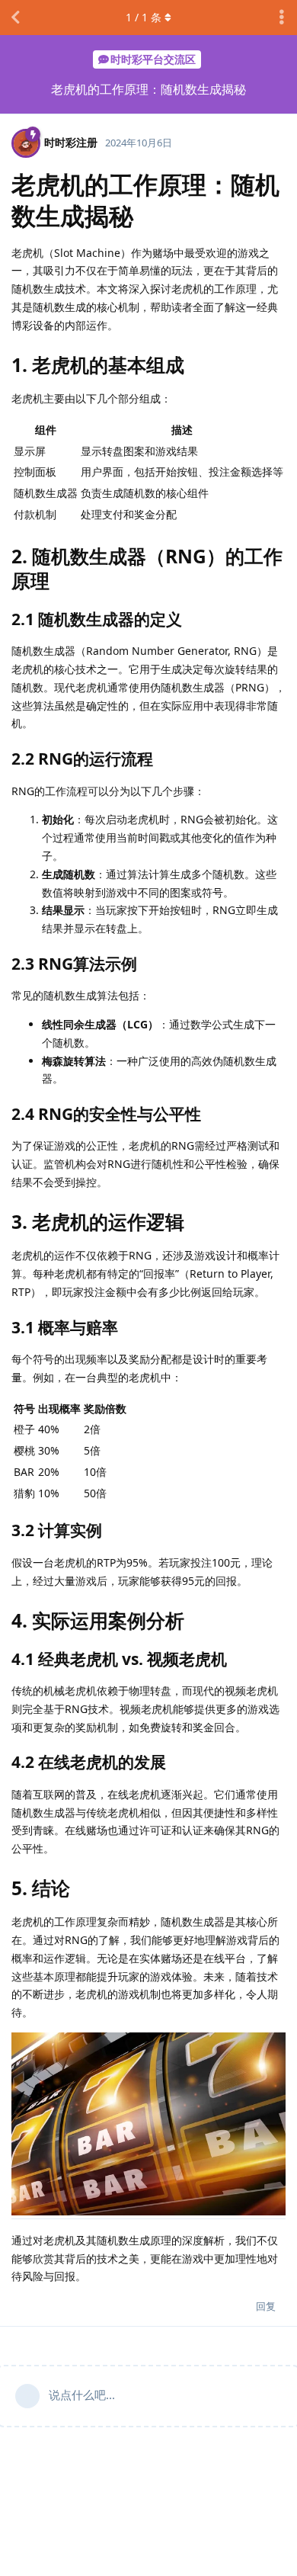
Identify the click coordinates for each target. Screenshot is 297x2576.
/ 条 (144, 17)
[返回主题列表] (15, 18)
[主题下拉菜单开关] (282, 18)
